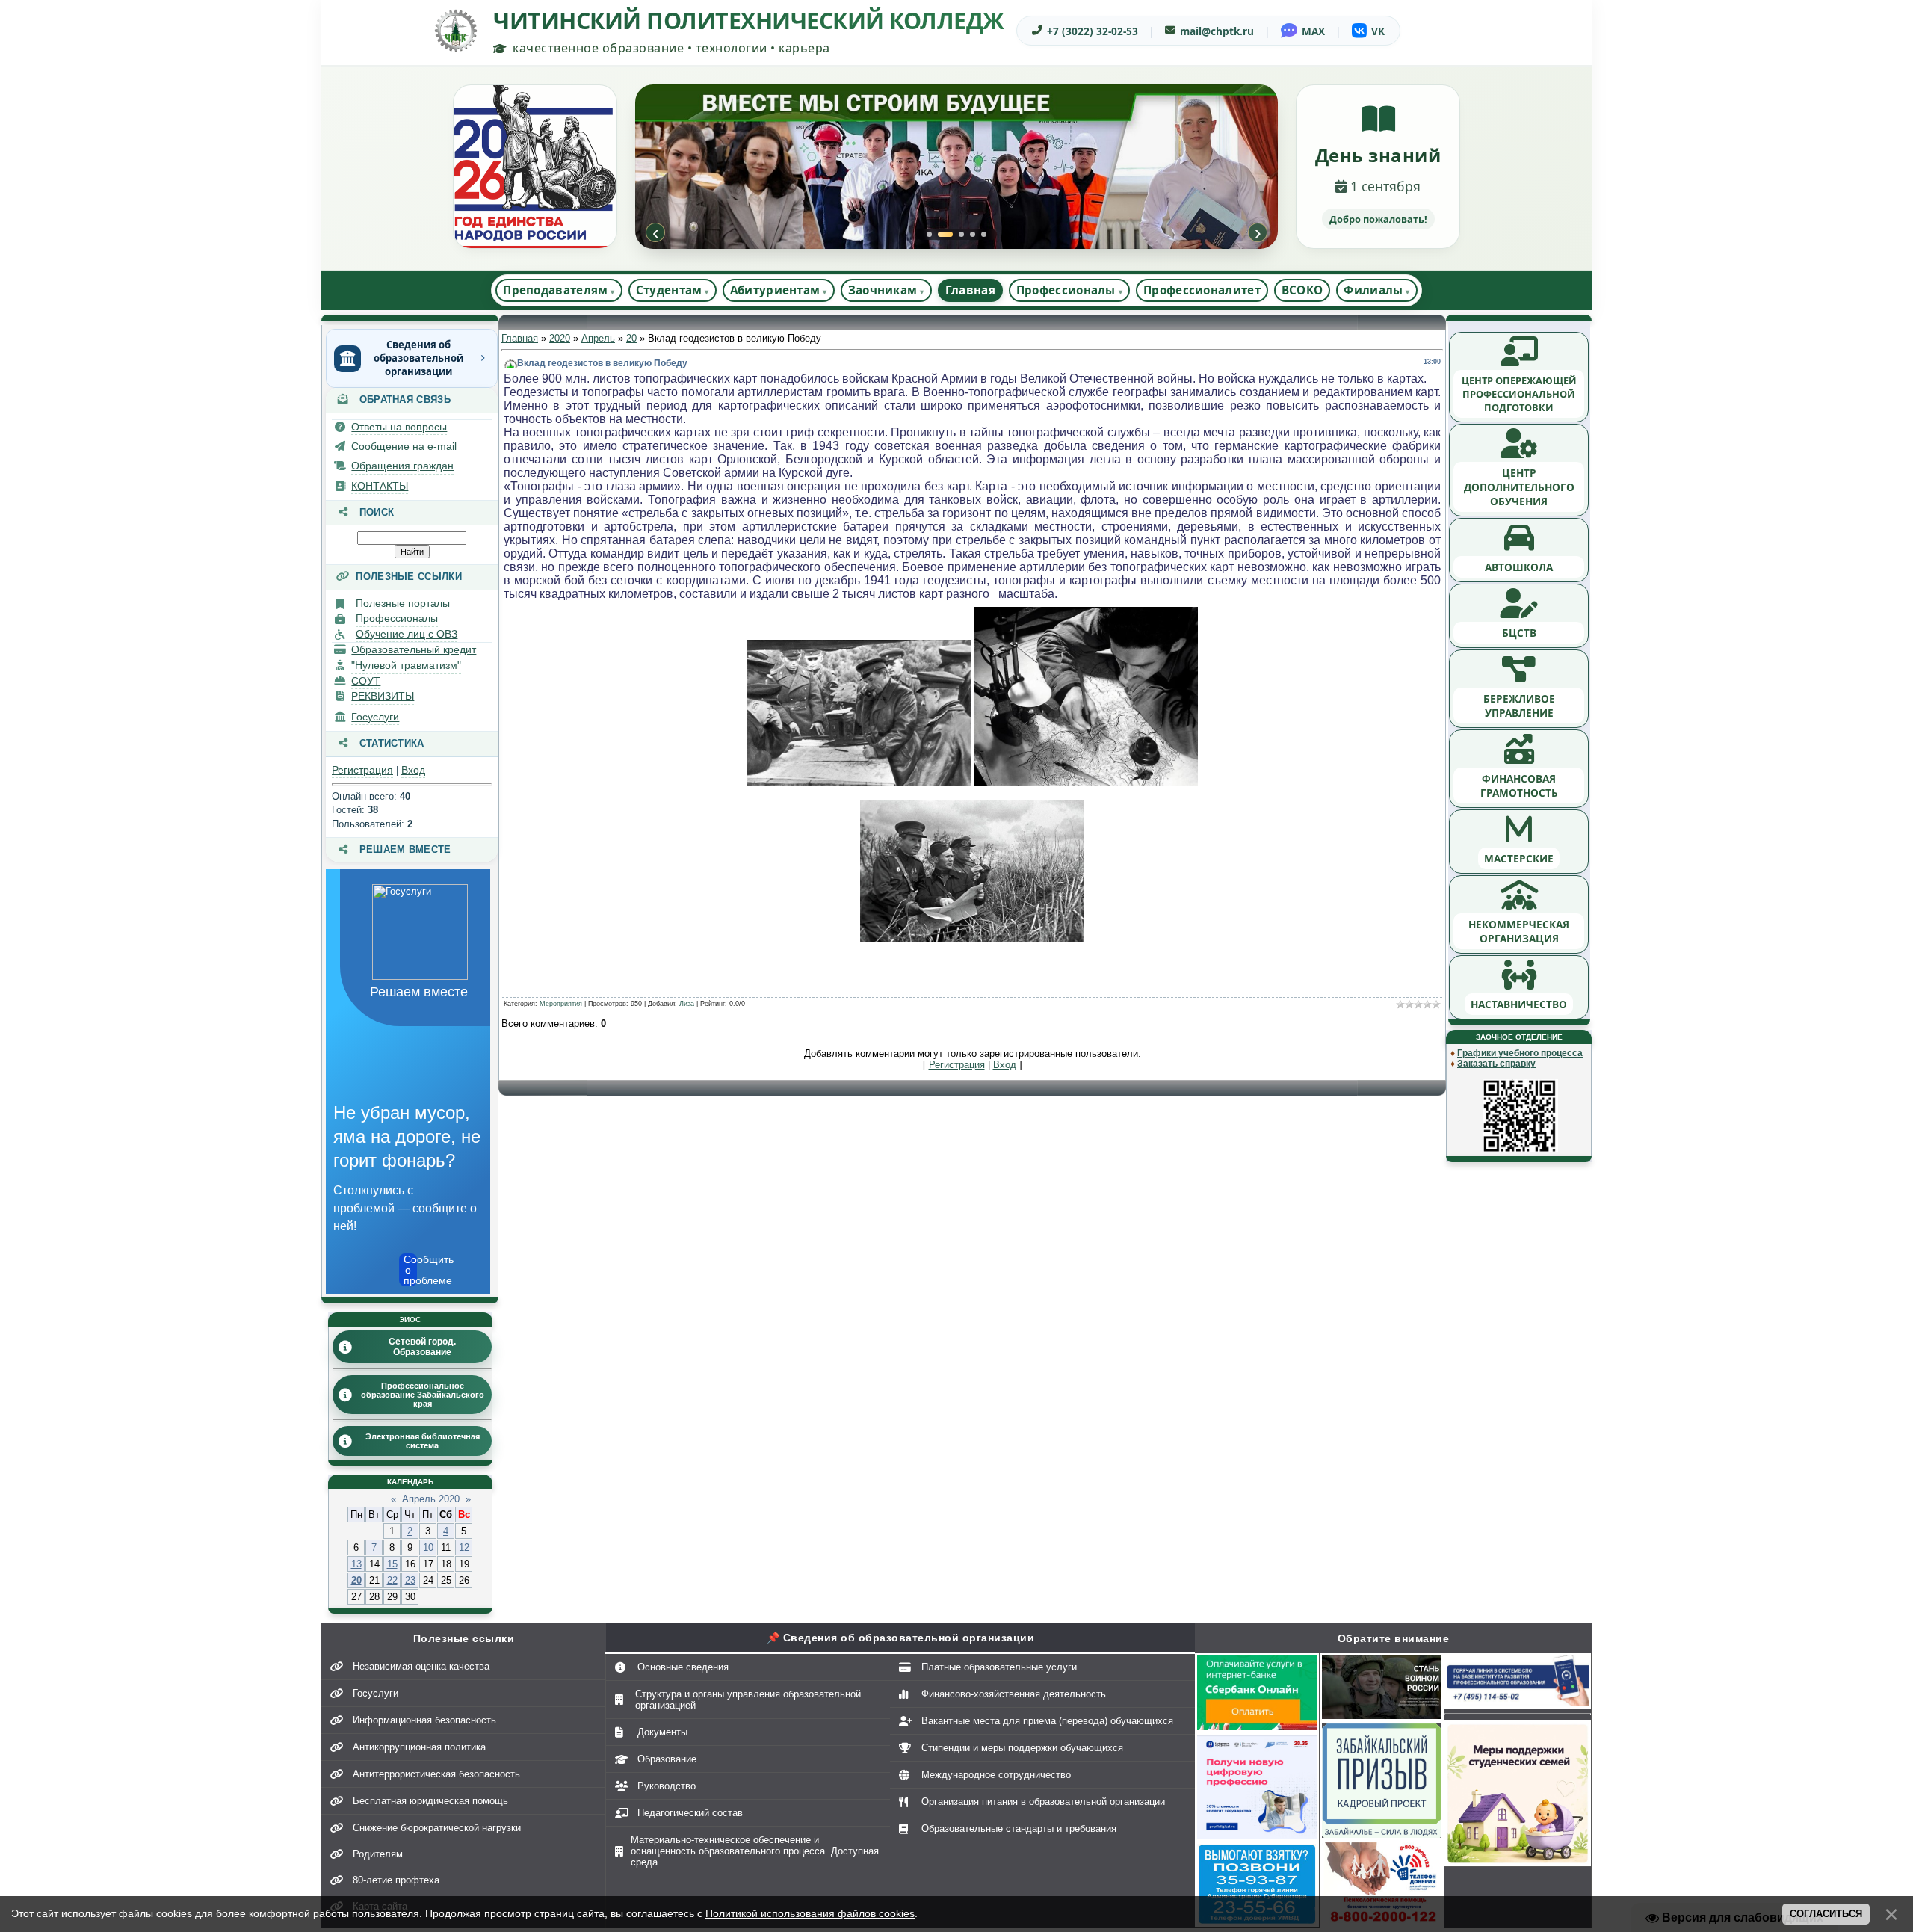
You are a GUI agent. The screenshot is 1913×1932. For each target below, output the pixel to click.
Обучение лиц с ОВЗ (407, 634)
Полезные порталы (403, 603)
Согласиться (1826, 1914)
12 (464, 1547)
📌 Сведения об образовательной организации (901, 1638)
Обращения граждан (402, 466)
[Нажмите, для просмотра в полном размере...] (859, 783)
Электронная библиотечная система (423, 1441)
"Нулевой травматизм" (406, 665)
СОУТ (366, 681)
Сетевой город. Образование (422, 1347)
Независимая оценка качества (421, 1666)
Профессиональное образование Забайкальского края (423, 1395)
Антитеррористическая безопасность (436, 1774)
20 (356, 1580)
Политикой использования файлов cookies (810, 1913)
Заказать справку (1496, 1064)
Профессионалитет (1202, 290)
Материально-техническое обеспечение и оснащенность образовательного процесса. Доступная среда (755, 1851)
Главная (970, 290)
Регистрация (362, 770)
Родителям (378, 1854)
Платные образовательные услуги (999, 1667)
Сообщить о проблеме (410, 1270)
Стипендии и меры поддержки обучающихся (1022, 1748)
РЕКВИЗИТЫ (383, 696)
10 (428, 1547)
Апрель (598, 338)
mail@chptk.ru (1217, 31)
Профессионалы (397, 618)
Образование (667, 1759)
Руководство (667, 1786)
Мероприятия (561, 1004)
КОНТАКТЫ (380, 486)
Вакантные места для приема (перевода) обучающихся (1047, 1721)
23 (410, 1580)
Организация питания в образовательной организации (1043, 1802)
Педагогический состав (690, 1813)
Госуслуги (375, 717)
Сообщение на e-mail (404, 446)
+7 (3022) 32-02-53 (1093, 31)
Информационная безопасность (424, 1720)
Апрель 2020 (431, 1499)
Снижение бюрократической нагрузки (437, 1828)
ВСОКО (1302, 290)
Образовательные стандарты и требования (1019, 1828)
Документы (662, 1732)
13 (356, 1564)
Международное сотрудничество (996, 1775)
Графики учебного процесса (1520, 1053)
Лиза (687, 1004)
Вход (413, 770)
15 (392, 1564)
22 (392, 1580)
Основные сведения (683, 1667)
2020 (560, 338)
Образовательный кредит (414, 649)
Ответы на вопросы (399, 427)
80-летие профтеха (396, 1880)
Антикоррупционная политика (419, 1747)
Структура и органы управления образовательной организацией (748, 1700)
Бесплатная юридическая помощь (430, 1801)
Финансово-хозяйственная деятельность (1014, 1694)
